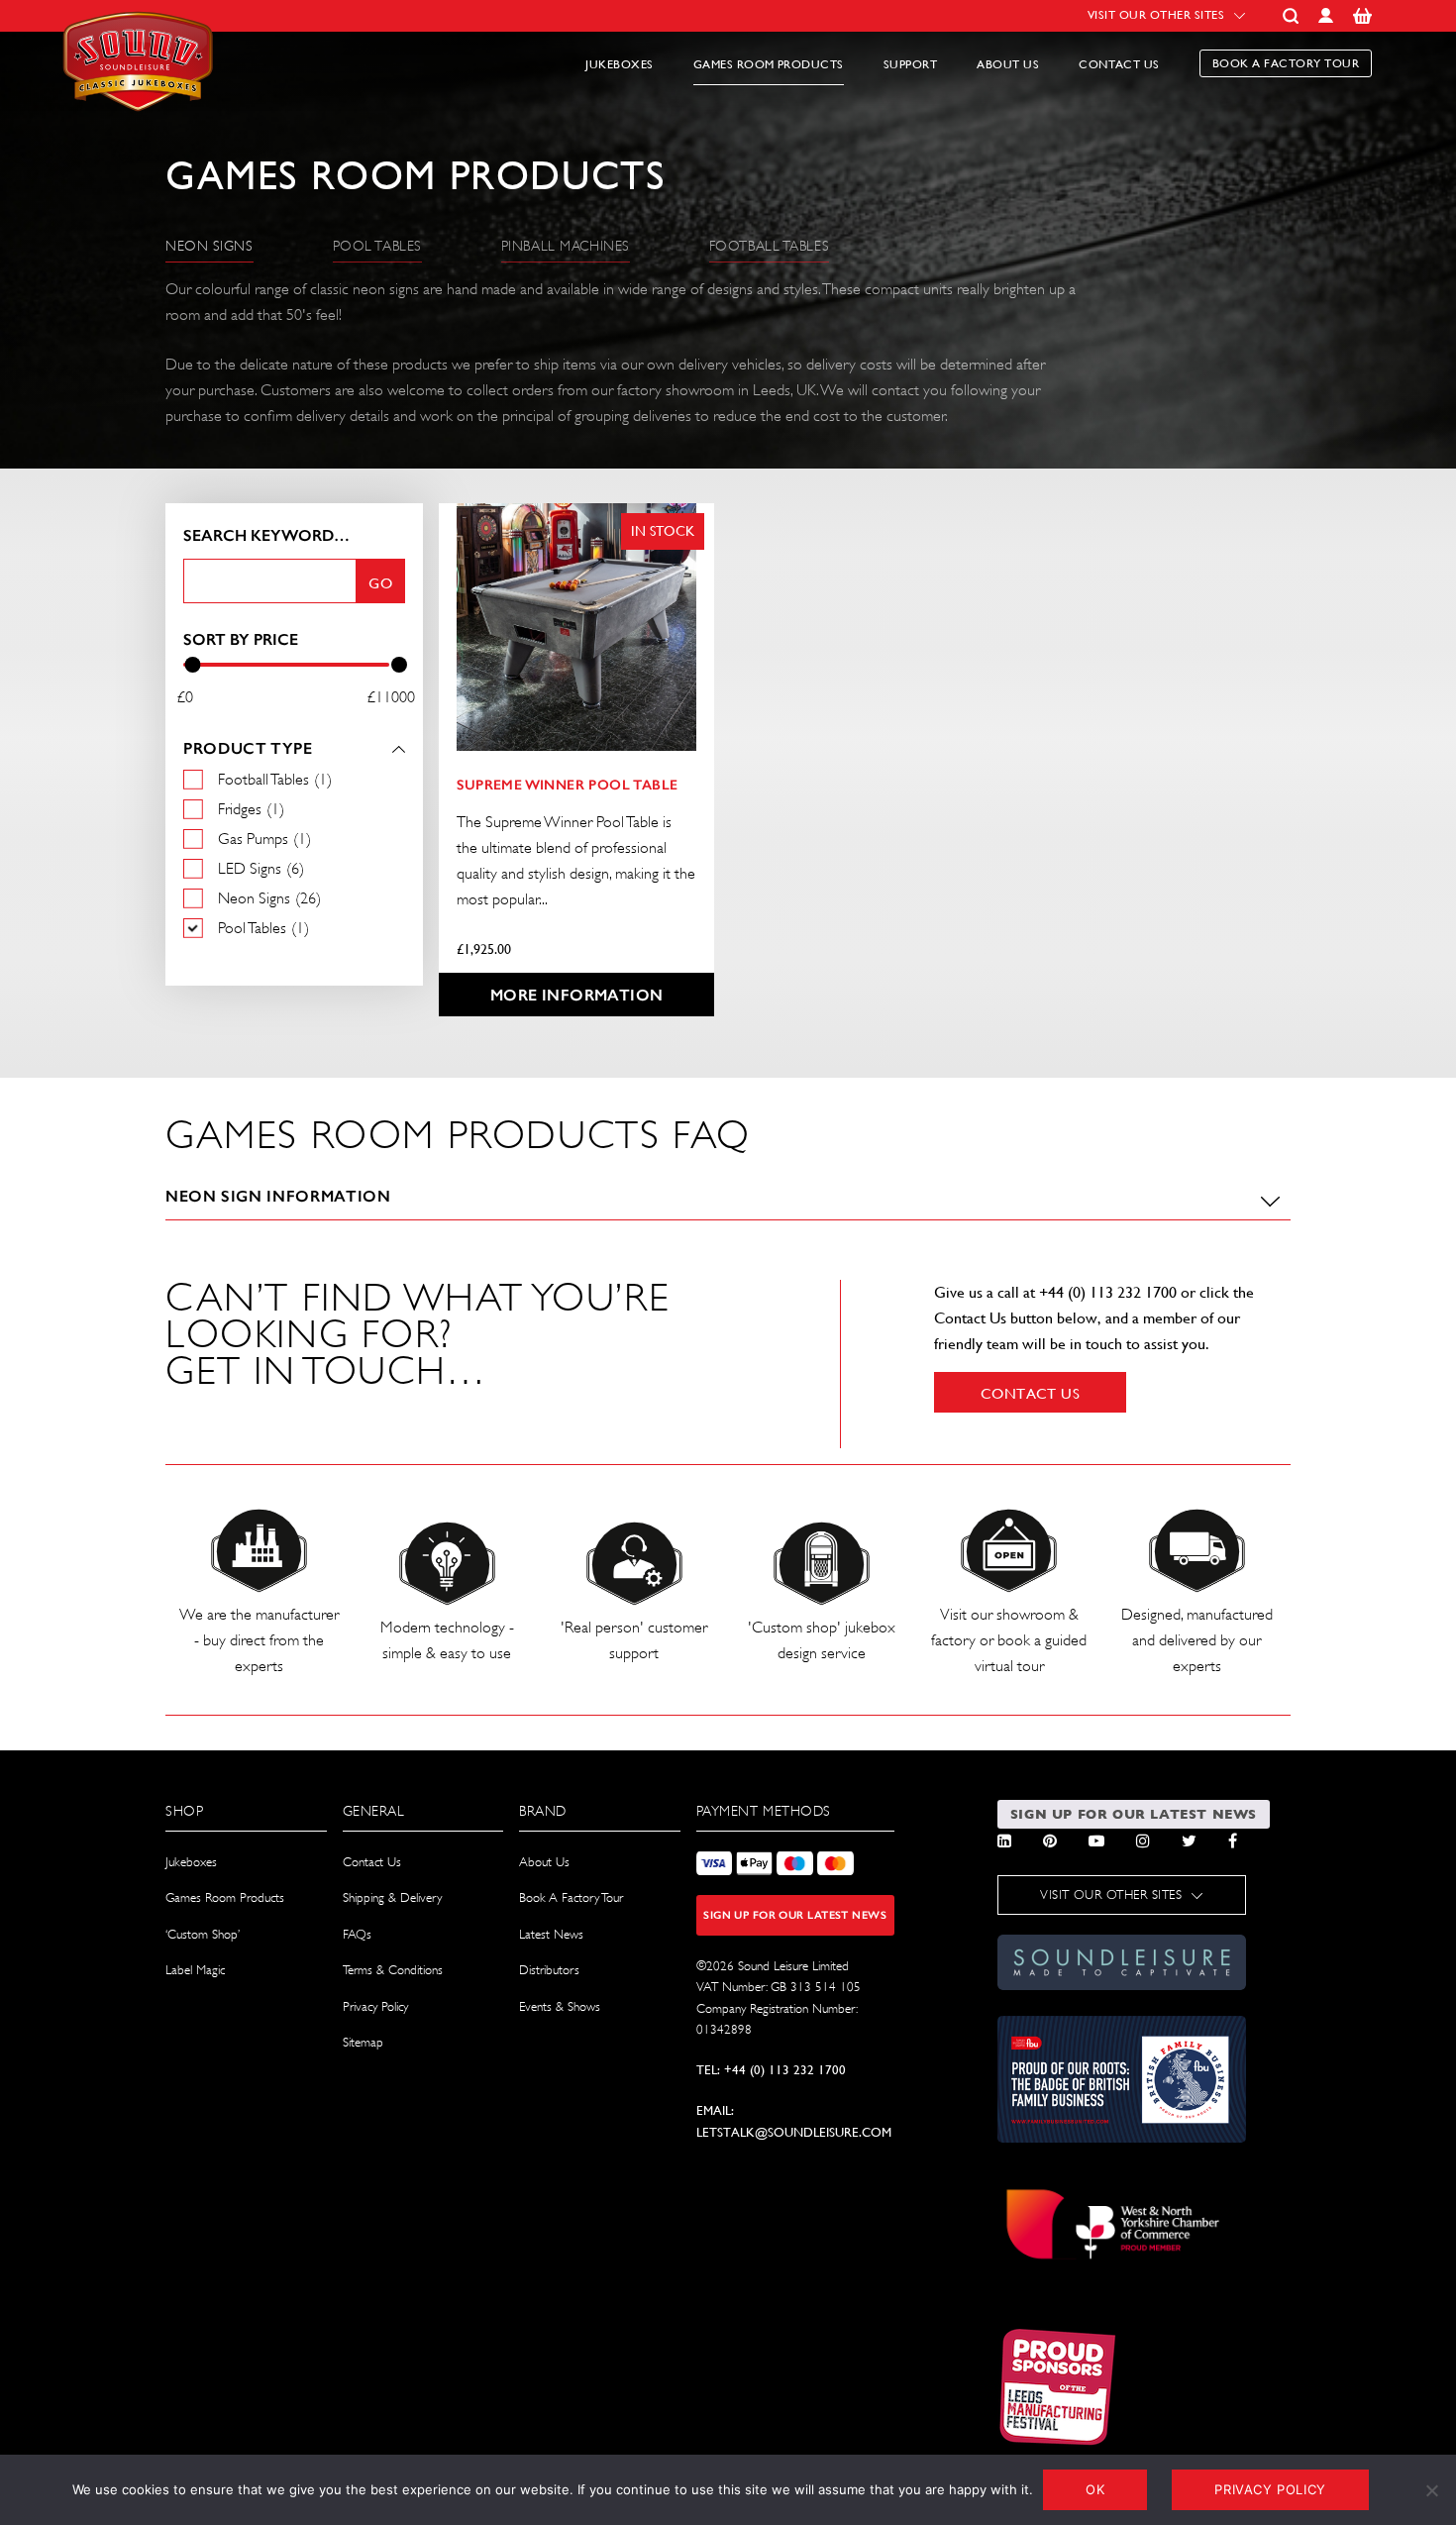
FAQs (357, 1934)
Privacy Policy (375, 2006)
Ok (1095, 2489)
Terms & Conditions (393, 1970)
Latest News (551, 1934)
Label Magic (195, 1970)
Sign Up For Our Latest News (795, 1915)
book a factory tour (1286, 63)
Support (910, 64)
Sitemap (363, 2042)
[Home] (141, 122)
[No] (1431, 2490)
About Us (1008, 64)
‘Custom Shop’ (203, 1934)
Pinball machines (566, 246)
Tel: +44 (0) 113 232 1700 (771, 2070)
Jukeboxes (619, 64)
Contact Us (1119, 64)
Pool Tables (377, 246)
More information (576, 995)
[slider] (192, 665)
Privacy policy (1270, 2489)
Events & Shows (560, 2006)
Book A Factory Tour (571, 1897)
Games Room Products (769, 64)
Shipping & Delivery (392, 1897)
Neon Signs (209, 246)
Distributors (549, 1970)
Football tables (769, 246)
